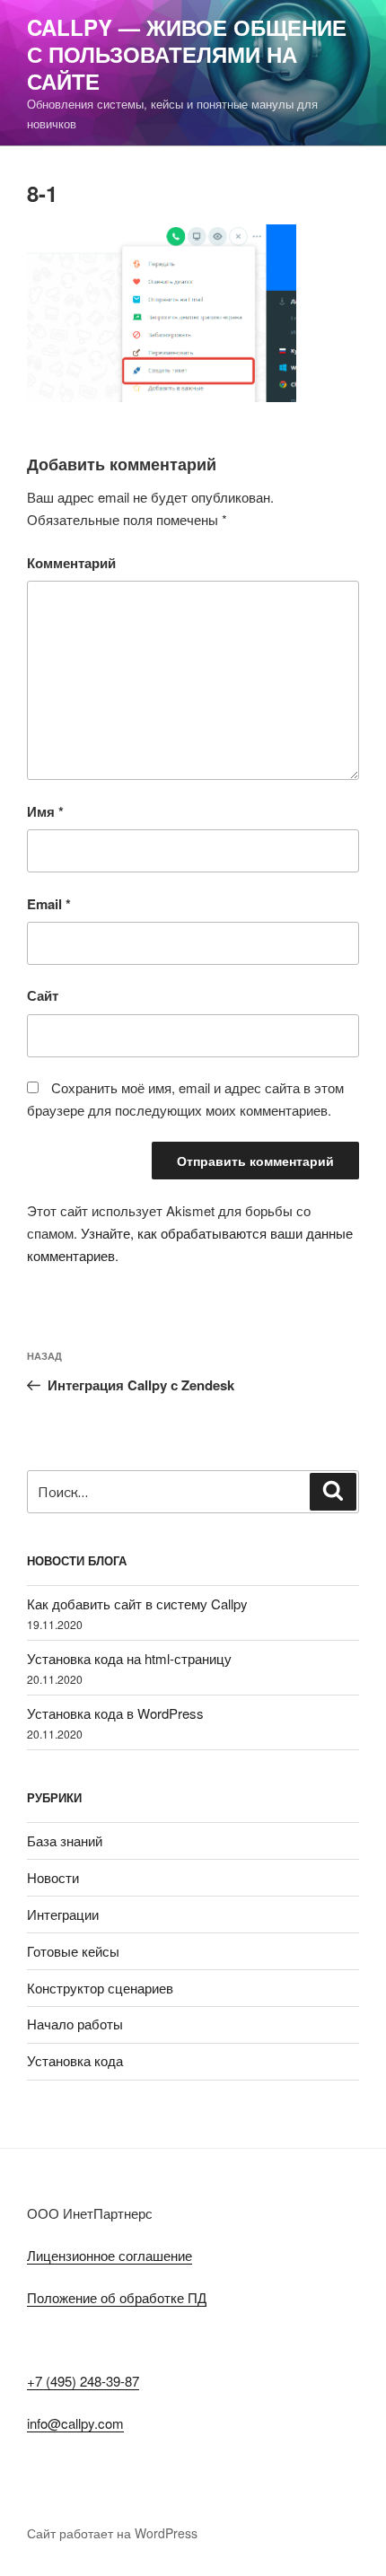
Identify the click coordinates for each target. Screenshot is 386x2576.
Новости (53, 1877)
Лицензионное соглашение (110, 2255)
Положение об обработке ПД (117, 2297)
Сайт (43, 995)
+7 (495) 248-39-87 (83, 2381)
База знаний (65, 1840)
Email (49, 904)
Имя (45, 811)
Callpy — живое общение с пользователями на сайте (187, 54)
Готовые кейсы (73, 1951)
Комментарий (71, 563)
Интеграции (63, 1914)
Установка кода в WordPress (115, 1713)
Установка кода (75, 2060)
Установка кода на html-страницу (129, 1658)
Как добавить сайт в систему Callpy (137, 1603)
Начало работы (75, 2024)
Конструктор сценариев (100, 1988)
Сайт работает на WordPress (112, 2533)
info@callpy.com (75, 2423)
